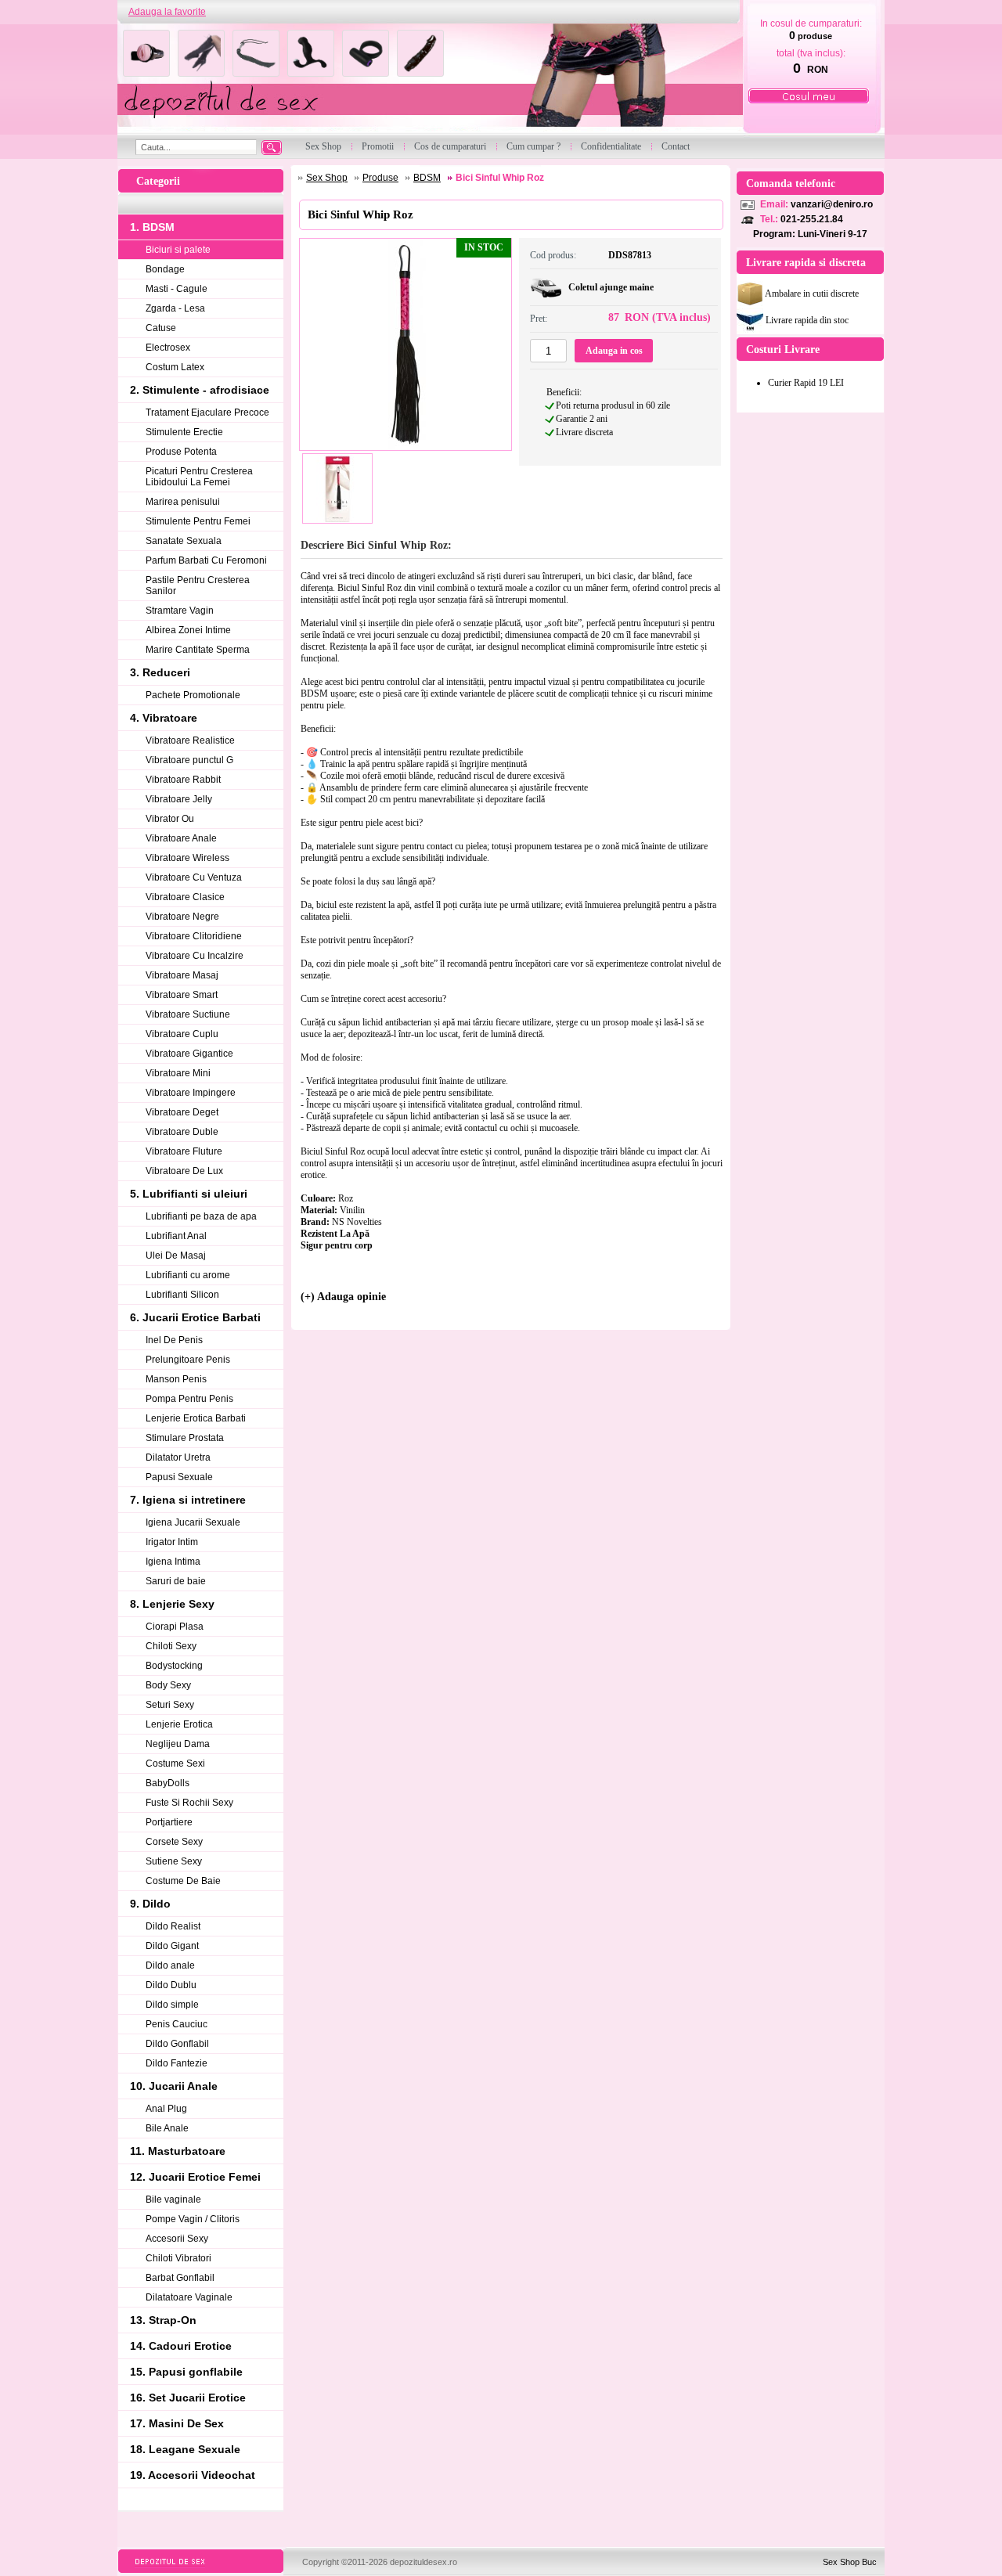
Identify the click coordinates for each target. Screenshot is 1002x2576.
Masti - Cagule (177, 289)
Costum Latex (175, 367)
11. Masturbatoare (178, 2151)
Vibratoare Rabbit (183, 780)
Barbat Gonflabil (180, 2278)
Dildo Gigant (172, 1946)
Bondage (165, 269)
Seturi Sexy (170, 1705)
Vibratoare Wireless (187, 858)
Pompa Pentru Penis (189, 1399)
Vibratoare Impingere (191, 1093)
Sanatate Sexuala (184, 541)
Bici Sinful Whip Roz (500, 178)
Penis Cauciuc (177, 2024)
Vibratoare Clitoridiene (194, 936)
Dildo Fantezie (177, 2063)
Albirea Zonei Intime (188, 630)
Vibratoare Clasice (185, 897)
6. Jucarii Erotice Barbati (195, 1317)
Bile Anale (167, 2128)
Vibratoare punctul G (189, 760)
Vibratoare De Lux (184, 1171)
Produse (380, 178)
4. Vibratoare (164, 718)
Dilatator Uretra (178, 1457)
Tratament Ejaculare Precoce (207, 413)
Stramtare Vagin (180, 611)
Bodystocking (174, 1666)
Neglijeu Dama (178, 1744)
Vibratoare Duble (182, 1132)
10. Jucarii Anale (174, 2086)
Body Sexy (168, 1685)
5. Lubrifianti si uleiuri (189, 1194)
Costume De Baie (183, 1881)
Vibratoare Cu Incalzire (195, 956)
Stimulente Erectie (184, 432)
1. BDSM (152, 227)
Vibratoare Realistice (190, 740)
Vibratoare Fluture (184, 1151)
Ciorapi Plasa (175, 1627)
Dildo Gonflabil (177, 2044)
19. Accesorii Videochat (193, 2475)
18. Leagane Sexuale (185, 2449)
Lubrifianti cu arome (188, 1275)
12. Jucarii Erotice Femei (195, 2177)
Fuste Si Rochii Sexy (189, 1803)
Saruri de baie (176, 1581)
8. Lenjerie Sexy (172, 1604)
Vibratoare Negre (182, 917)
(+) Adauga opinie (343, 1297)
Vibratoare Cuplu (182, 1034)
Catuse (161, 328)
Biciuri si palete (178, 250)
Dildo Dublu (171, 1985)
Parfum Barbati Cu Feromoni (206, 560)
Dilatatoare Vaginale (189, 2297)
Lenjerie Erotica (179, 1724)
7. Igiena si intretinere (188, 1500)
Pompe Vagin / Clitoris (193, 2219)
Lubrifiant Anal (176, 1236)
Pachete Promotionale (193, 695)
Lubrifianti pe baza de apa (201, 1216)
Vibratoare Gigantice (189, 1054)
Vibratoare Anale (181, 838)
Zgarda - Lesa (175, 308)
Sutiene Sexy (174, 1861)
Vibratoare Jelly (179, 799)
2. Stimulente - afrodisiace (200, 390)
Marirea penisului (183, 502)
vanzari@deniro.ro (832, 204)
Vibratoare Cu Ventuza (194, 877)
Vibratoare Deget (182, 1112)
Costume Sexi (175, 1764)
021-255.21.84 (812, 219)
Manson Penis (176, 1379)
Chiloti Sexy (171, 1646)
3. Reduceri (160, 672)
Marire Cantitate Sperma (198, 650)
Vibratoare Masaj (182, 975)
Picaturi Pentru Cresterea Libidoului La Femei (199, 477)
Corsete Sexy (174, 1842)
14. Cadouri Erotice (181, 2346)
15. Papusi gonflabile (186, 2372)
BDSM (427, 178)
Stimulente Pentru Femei (198, 521)
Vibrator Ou (170, 819)
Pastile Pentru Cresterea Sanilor (198, 585)
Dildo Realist (173, 1926)
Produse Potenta (181, 452)
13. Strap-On (163, 2320)
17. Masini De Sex (177, 2423)
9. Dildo (150, 1904)
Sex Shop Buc (850, 2562)
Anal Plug (166, 2109)
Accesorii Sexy (177, 2239)
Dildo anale (170, 1965)
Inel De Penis (174, 1340)
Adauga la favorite (167, 12)
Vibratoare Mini (178, 1073)
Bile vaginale (173, 2200)
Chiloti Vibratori (178, 2258)
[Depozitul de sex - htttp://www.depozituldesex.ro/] (429, 79)
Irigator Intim (172, 1542)
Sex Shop (327, 178)
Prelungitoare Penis (188, 1360)
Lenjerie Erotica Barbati (196, 1418)
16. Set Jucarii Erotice (188, 2398)
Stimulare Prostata (185, 1438)
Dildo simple (172, 2005)
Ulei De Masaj (176, 1256)
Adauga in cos (614, 351)
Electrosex (168, 348)
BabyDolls (168, 1783)
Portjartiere (169, 1822)
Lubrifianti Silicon (182, 1295)
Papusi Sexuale (179, 1477)
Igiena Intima (173, 1562)
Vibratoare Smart (182, 995)
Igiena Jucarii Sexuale (193, 1522)
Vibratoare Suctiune (188, 1014)
